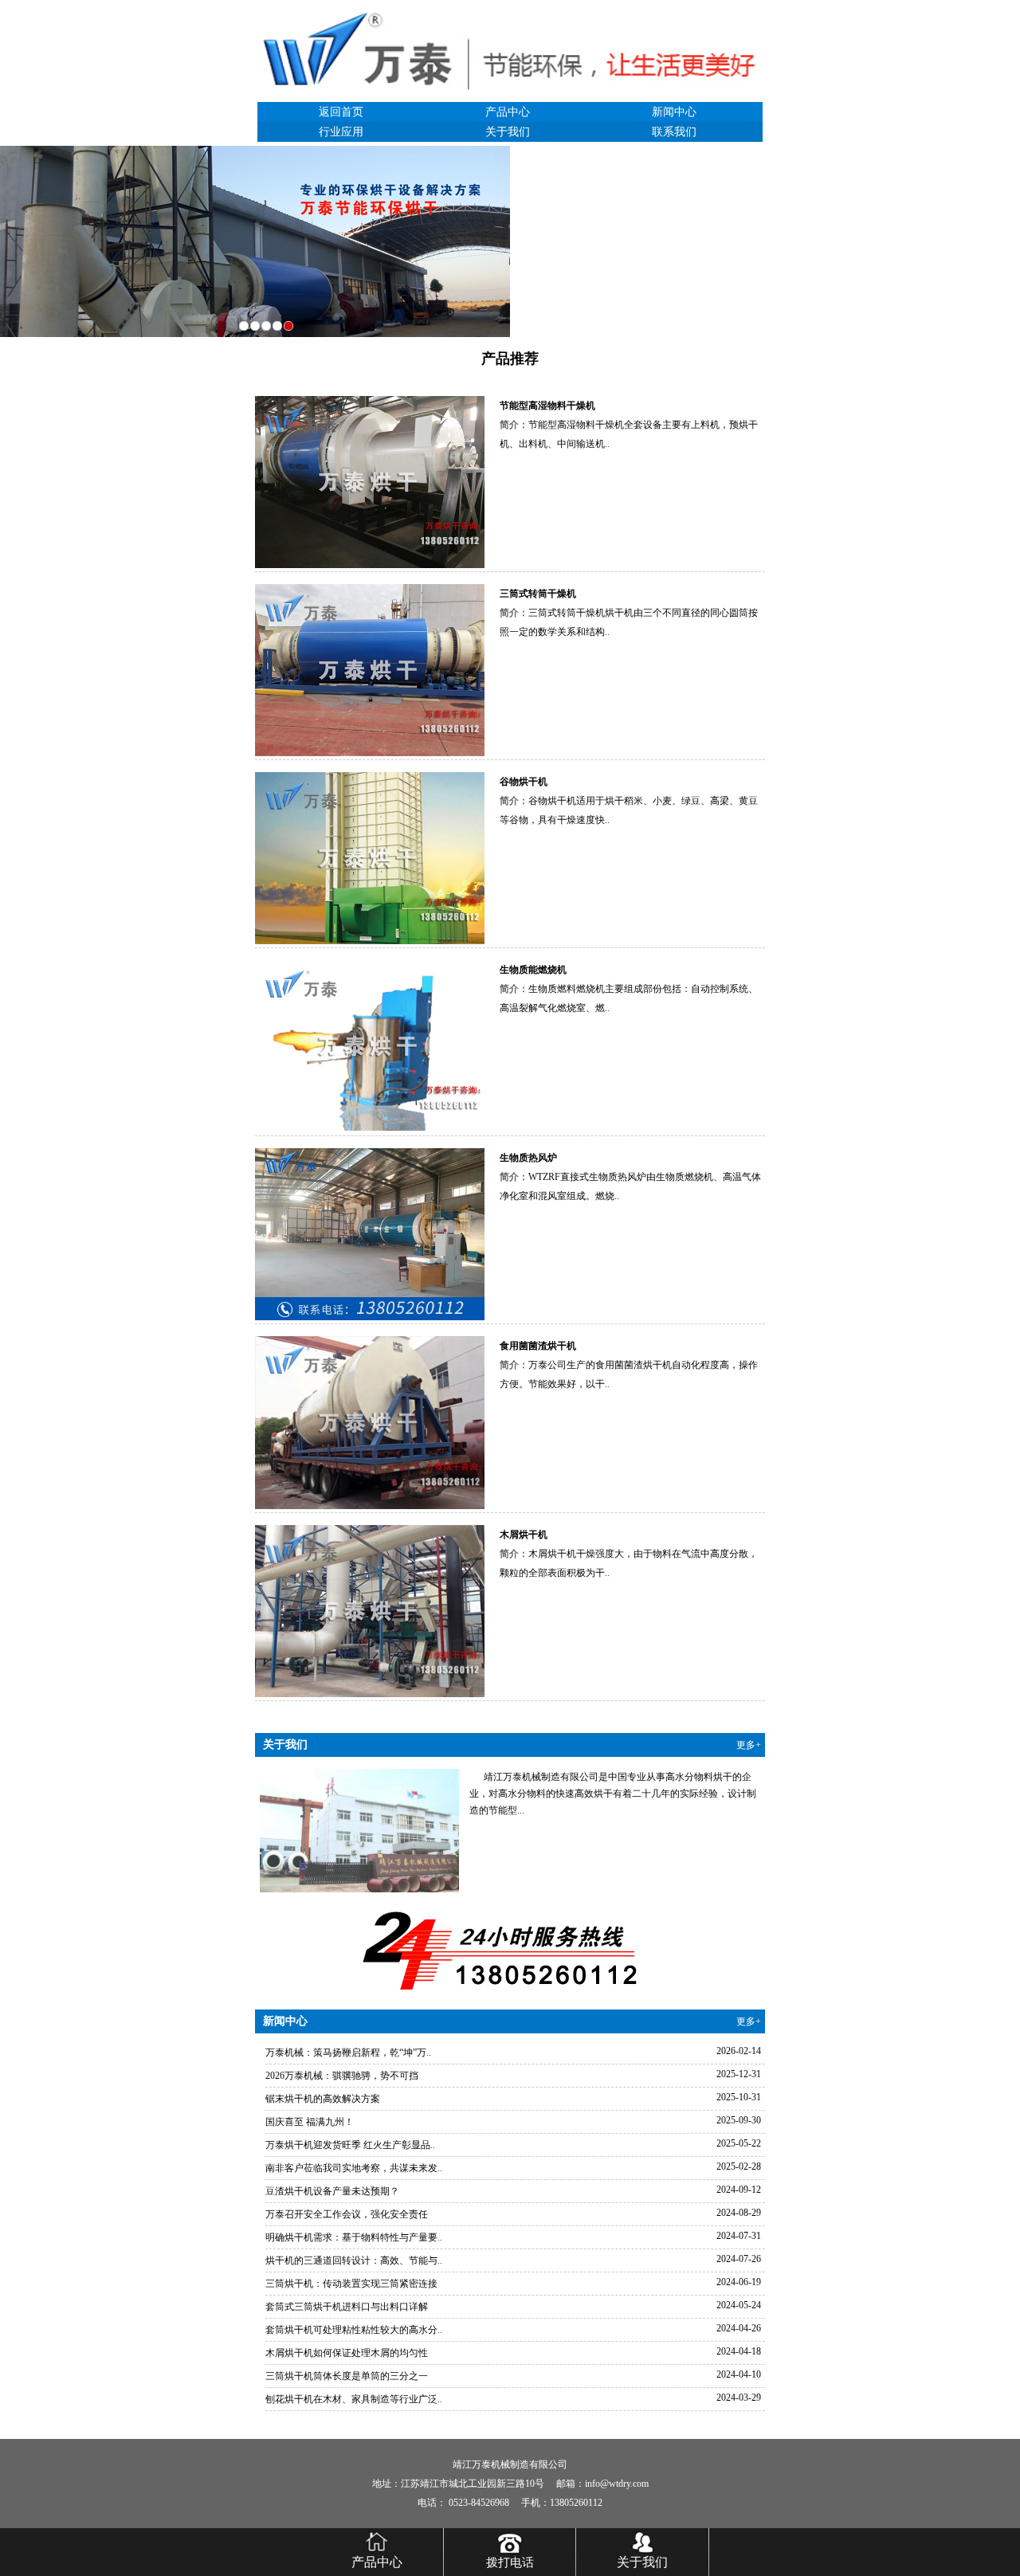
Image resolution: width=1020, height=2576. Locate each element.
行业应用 (341, 132)
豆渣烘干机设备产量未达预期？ (332, 2191)
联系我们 (674, 132)
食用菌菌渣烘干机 (538, 1346)
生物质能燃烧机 (533, 970)
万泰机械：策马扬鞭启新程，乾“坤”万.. (348, 2053)
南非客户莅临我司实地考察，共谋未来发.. (354, 2168)
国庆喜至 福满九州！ (310, 2122)
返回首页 (341, 112)
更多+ (749, 1745)
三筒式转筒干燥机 (538, 594)
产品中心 (508, 112)
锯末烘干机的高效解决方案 (323, 2099)
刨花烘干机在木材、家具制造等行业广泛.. (354, 2399)
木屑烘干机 (524, 1535)
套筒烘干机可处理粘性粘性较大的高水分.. (354, 2330)
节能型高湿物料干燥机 (547, 406)
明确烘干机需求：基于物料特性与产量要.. (354, 2237)
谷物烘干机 (524, 782)
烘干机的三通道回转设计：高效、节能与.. (354, 2260)
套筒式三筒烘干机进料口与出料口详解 (347, 2307)
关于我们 (508, 132)
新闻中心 (674, 112)
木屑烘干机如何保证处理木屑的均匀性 (347, 2353)
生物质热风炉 (528, 1158)
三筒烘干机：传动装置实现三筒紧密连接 (351, 2284)
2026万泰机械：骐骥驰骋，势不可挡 (342, 2076)
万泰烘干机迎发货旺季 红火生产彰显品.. (350, 2145)
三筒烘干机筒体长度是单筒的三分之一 (347, 2376)
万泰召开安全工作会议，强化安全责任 (347, 2214)
